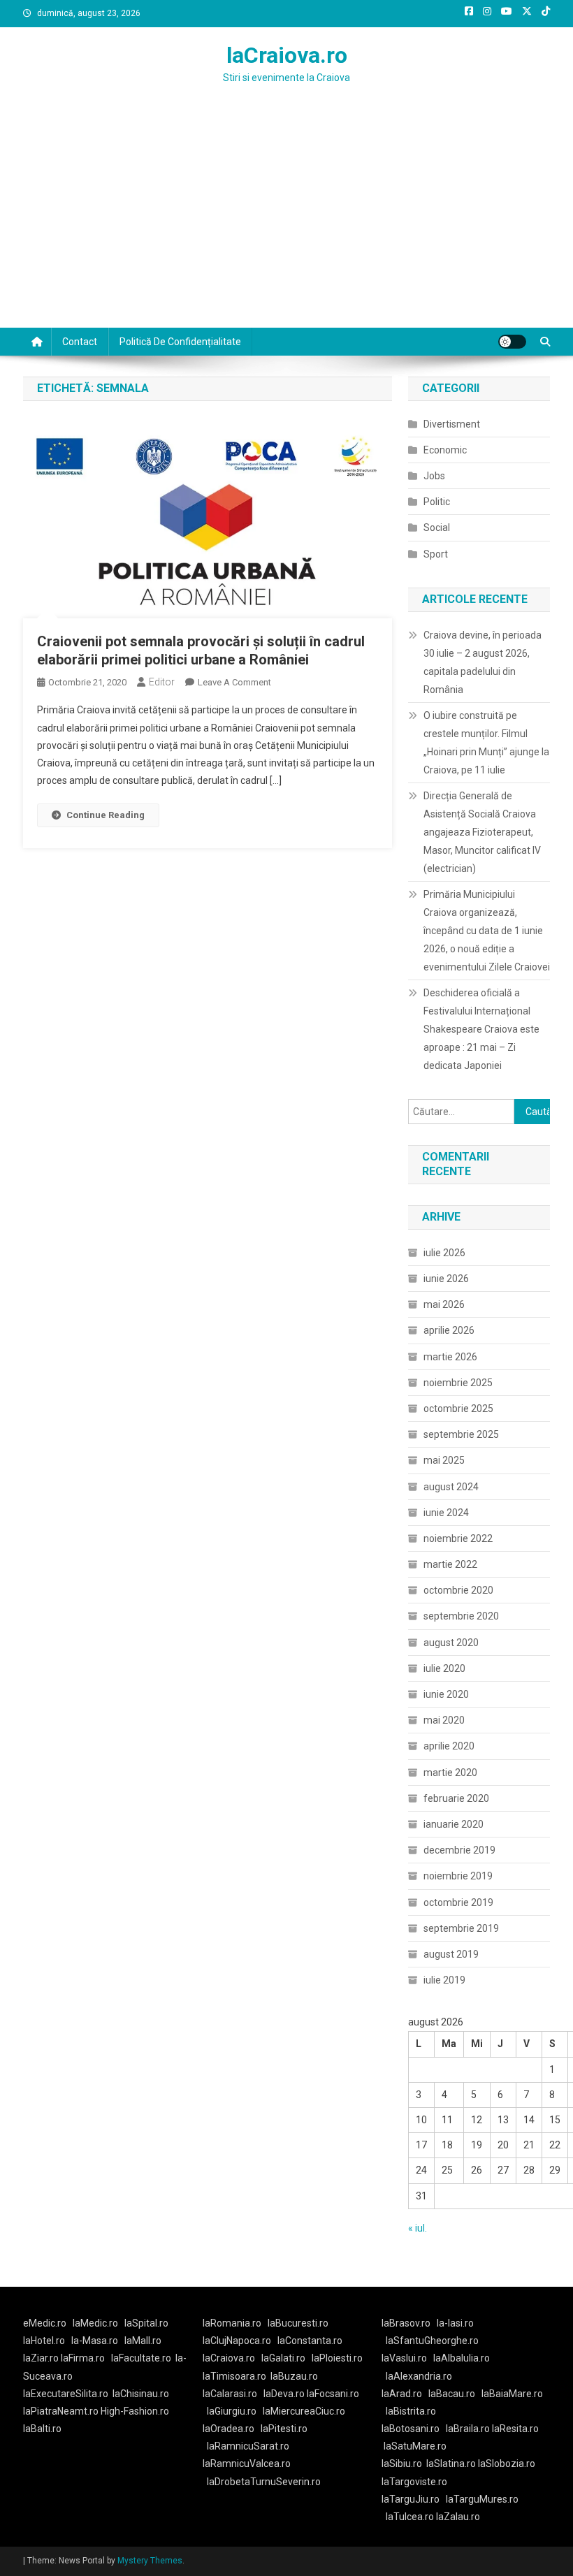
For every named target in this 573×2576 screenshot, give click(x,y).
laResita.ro (515, 2429)
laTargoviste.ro (414, 2482)
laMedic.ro (96, 2323)
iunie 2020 (446, 1694)
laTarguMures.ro (482, 2499)
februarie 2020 (456, 1798)
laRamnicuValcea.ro (247, 2464)
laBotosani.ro (411, 2429)
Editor (162, 682)
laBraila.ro (468, 2429)
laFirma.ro (83, 2358)
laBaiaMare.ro (512, 2394)
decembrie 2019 (459, 1850)
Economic (445, 450)
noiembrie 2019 (458, 1876)
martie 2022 (450, 1564)
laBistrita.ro (411, 2411)
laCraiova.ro (287, 55)
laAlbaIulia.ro (462, 2358)
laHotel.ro (44, 2341)
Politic (437, 502)
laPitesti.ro (284, 2429)
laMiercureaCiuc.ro (304, 2411)
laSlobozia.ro (507, 2464)
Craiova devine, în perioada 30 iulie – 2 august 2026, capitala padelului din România (483, 662)
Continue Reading (106, 815)
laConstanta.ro (310, 2341)
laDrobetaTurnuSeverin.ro (264, 2482)
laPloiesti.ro (337, 2358)
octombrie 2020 (458, 1590)
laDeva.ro (284, 2394)
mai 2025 (444, 1460)
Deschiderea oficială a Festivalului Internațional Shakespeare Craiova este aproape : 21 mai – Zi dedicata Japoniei (481, 1029)
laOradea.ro (229, 2429)
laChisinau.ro (141, 2394)
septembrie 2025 (461, 1434)
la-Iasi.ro (455, 2323)
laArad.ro (402, 2394)
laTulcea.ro (411, 2517)
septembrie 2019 (461, 1928)
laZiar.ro (42, 2358)
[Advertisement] (286, 223)
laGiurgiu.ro (235, 2411)
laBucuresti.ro (298, 2323)
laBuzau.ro (294, 2376)
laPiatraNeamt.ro (61, 2411)
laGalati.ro (283, 2358)
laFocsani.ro (333, 2394)
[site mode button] (512, 342)
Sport (436, 554)
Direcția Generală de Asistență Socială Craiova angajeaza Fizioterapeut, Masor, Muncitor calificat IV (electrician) (482, 832)
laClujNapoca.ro (237, 2341)
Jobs (434, 476)
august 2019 (451, 1954)
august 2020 (451, 1643)
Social (437, 527)
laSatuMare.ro (415, 2446)
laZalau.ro (458, 2517)
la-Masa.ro (95, 2341)
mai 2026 (444, 1304)
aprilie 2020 (449, 1746)
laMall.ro (143, 2341)
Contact (80, 342)
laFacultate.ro (141, 2358)
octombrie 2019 (458, 1902)
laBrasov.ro (406, 2323)
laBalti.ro (42, 2429)
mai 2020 (444, 1720)
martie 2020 (450, 1773)
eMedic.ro (45, 2323)
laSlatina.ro (451, 2464)
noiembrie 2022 (458, 1538)
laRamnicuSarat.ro (248, 2446)
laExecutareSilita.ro (66, 2394)
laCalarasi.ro (230, 2394)
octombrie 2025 (458, 1409)
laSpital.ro (146, 2323)
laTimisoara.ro (234, 2376)
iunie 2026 (446, 1279)
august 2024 (451, 1487)
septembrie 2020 (461, 1616)
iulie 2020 (444, 1668)
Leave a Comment (234, 682)
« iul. (418, 2228)
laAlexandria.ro (419, 2376)
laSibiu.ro (402, 2464)
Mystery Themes (150, 2561)
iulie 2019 (444, 1980)
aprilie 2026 (449, 1330)
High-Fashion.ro (135, 2411)
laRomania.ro (232, 2323)
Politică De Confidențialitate (180, 342)
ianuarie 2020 (454, 1824)
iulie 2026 (444, 1253)
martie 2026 (450, 1357)
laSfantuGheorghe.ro (432, 2341)
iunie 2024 (446, 1513)
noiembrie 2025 (458, 1383)
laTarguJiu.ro (414, 2499)
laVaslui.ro (407, 2358)
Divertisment (452, 424)
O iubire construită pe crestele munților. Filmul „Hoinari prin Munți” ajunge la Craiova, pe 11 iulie (486, 743)
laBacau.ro (452, 2394)
